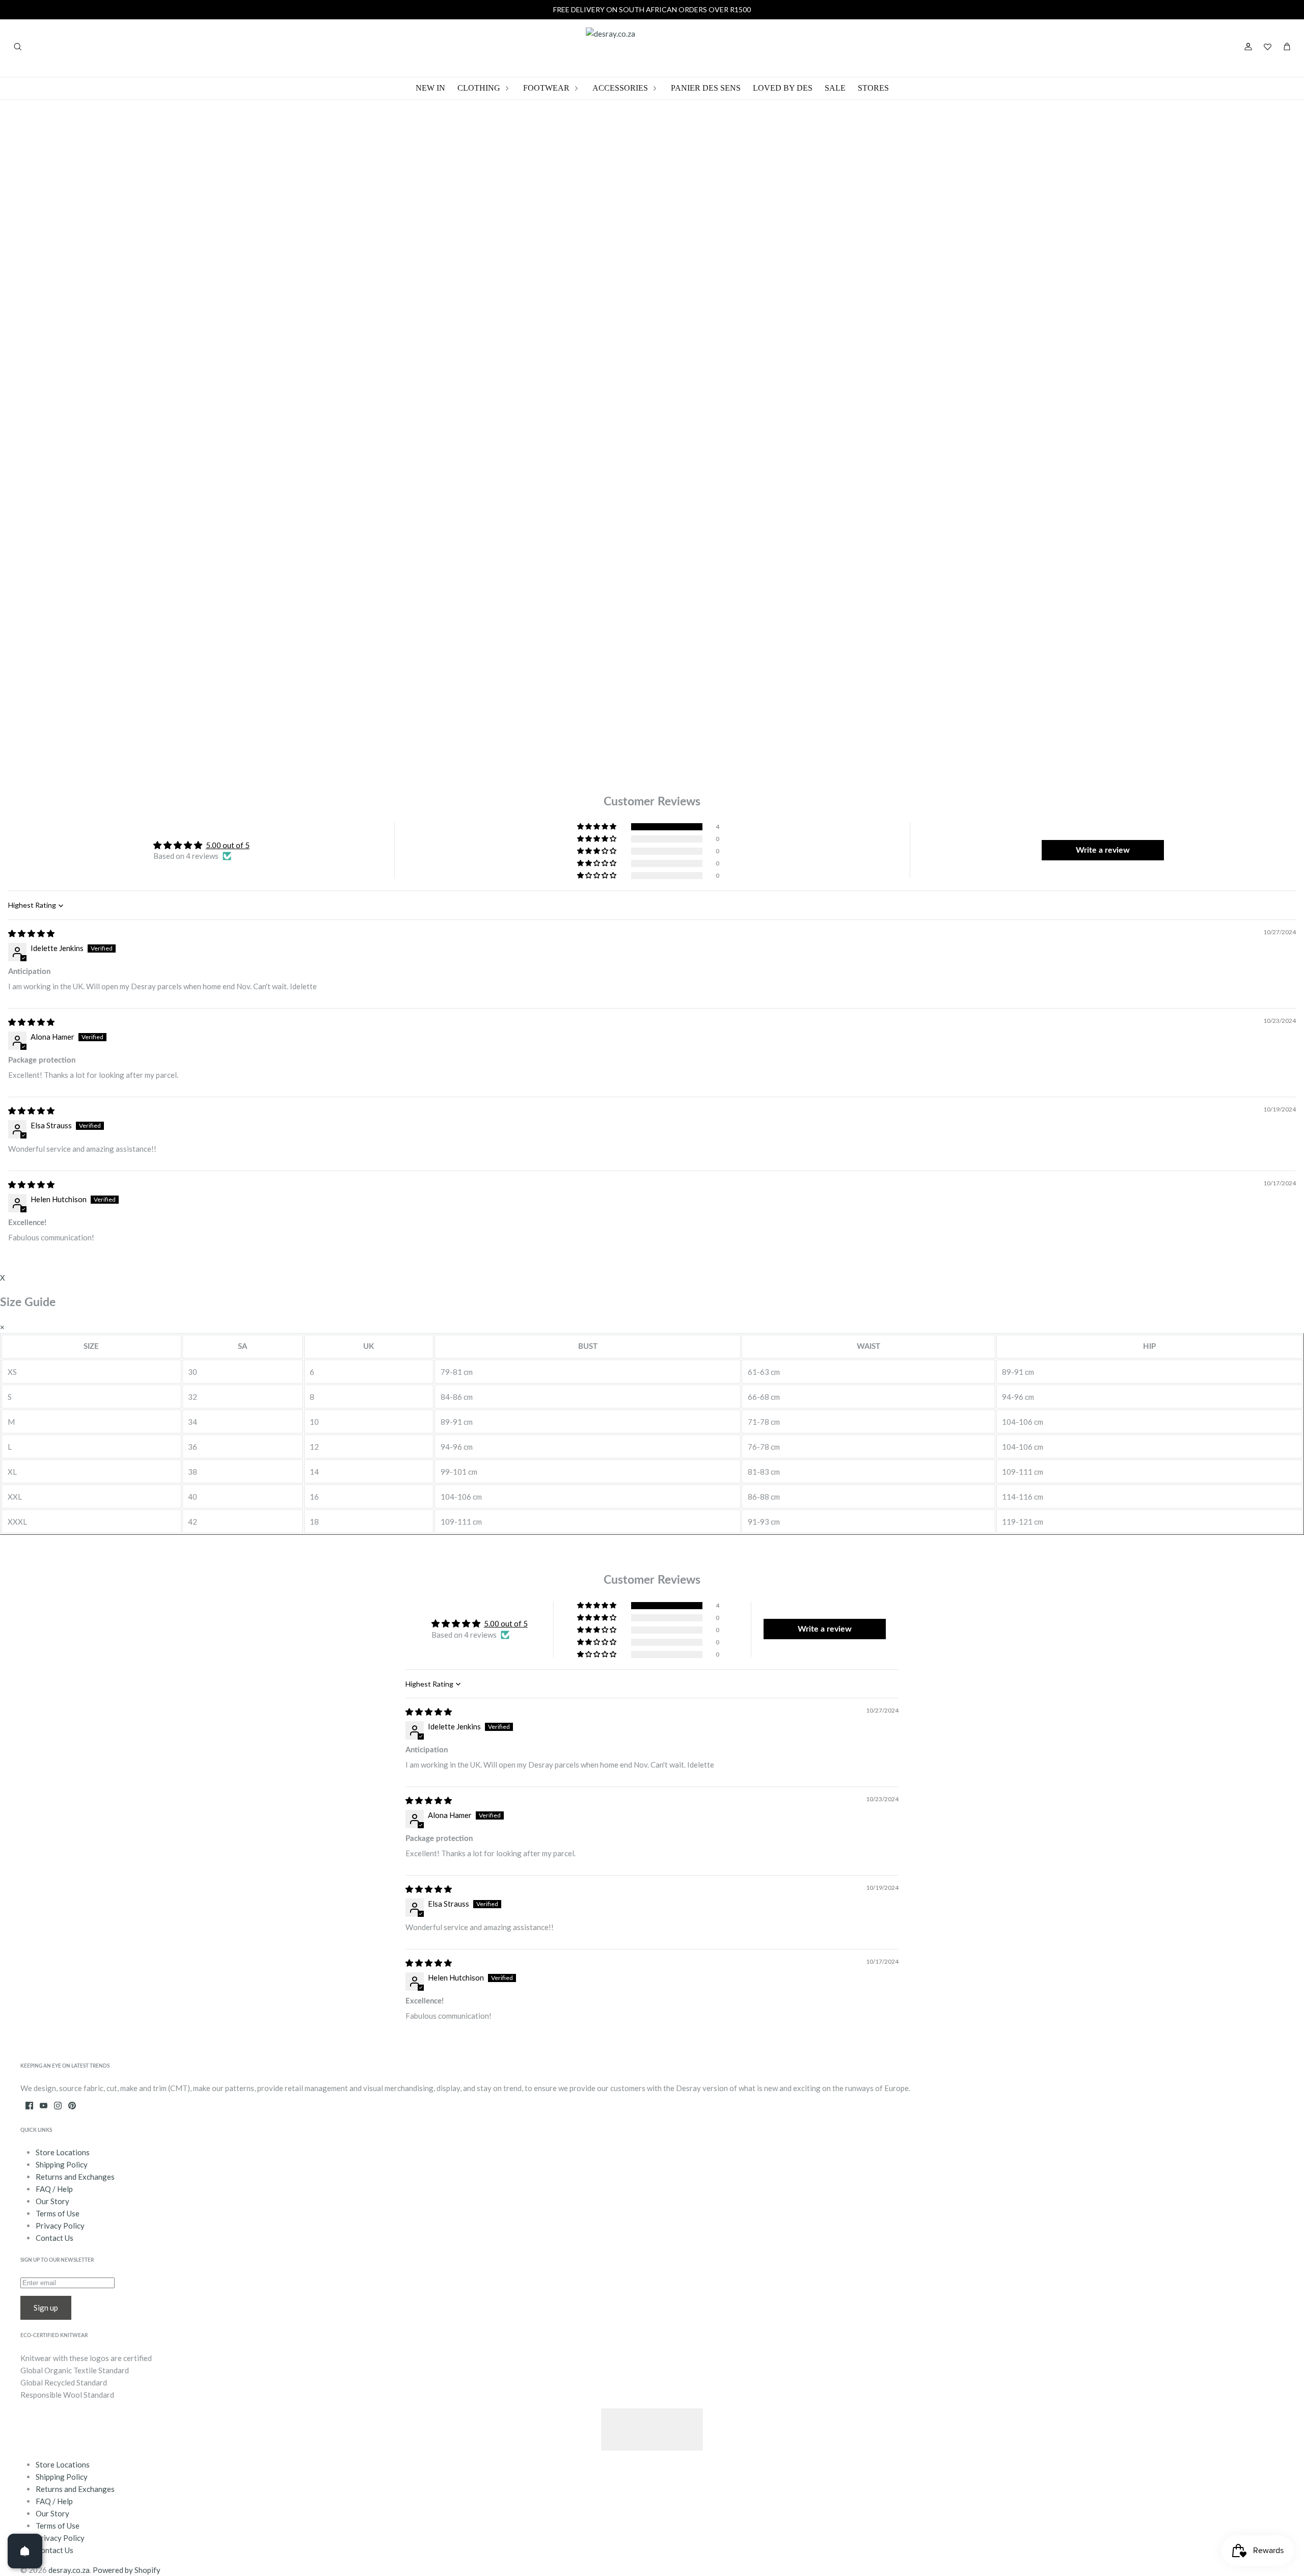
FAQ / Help (54, 2189)
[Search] (17, 47)
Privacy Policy (60, 2226)
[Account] (1248, 47)
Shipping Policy (62, 2164)
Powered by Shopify (127, 2570)
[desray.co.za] (652, 47)
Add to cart (838, 316)
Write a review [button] (1103, 850)
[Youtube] (44, 2106)
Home (279, 184)
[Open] (25, 2551)
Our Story (52, 2201)
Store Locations (63, 2152)
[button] (597, 827)
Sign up (46, 2308)
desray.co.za (69, 2570)
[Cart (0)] (1287, 47)
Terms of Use (58, 2213)
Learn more (925, 422)
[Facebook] (29, 2106)
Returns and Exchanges (75, 2177)
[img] (31, 933)
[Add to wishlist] (832, 343)
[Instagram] (58, 2106)
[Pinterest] (72, 2106)
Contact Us (55, 2238)
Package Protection (303, 198)
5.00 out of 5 (228, 845)
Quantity (821, 246)
